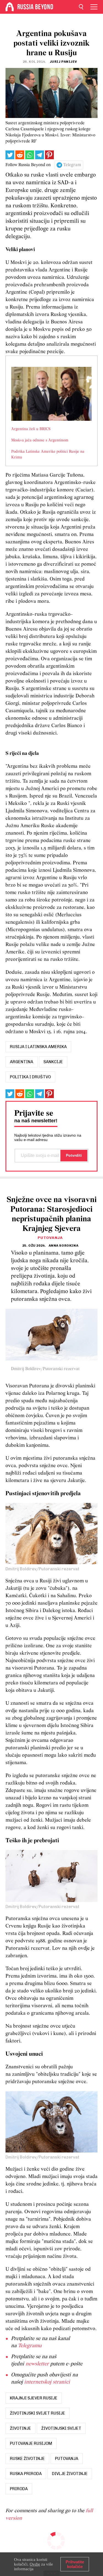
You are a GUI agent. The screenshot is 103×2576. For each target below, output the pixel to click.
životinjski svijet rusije (37, 2413)
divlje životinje (70, 2474)
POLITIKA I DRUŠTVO (30, 1077)
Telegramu (30, 2346)
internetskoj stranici (47, 2382)
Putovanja (50, 1238)
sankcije (53, 1062)
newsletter (37, 2364)
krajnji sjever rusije (34, 2398)
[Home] (10, 7)
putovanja (67, 2459)
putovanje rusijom (31, 2443)
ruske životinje (27, 2459)
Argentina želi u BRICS (31, 429)
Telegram (72, 165)
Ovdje (35, 2564)
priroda (19, 2489)
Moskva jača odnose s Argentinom (40, 440)
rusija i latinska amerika (38, 1047)
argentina (22, 1062)
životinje (20, 2428)
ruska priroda (26, 2474)
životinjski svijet (61, 2428)
